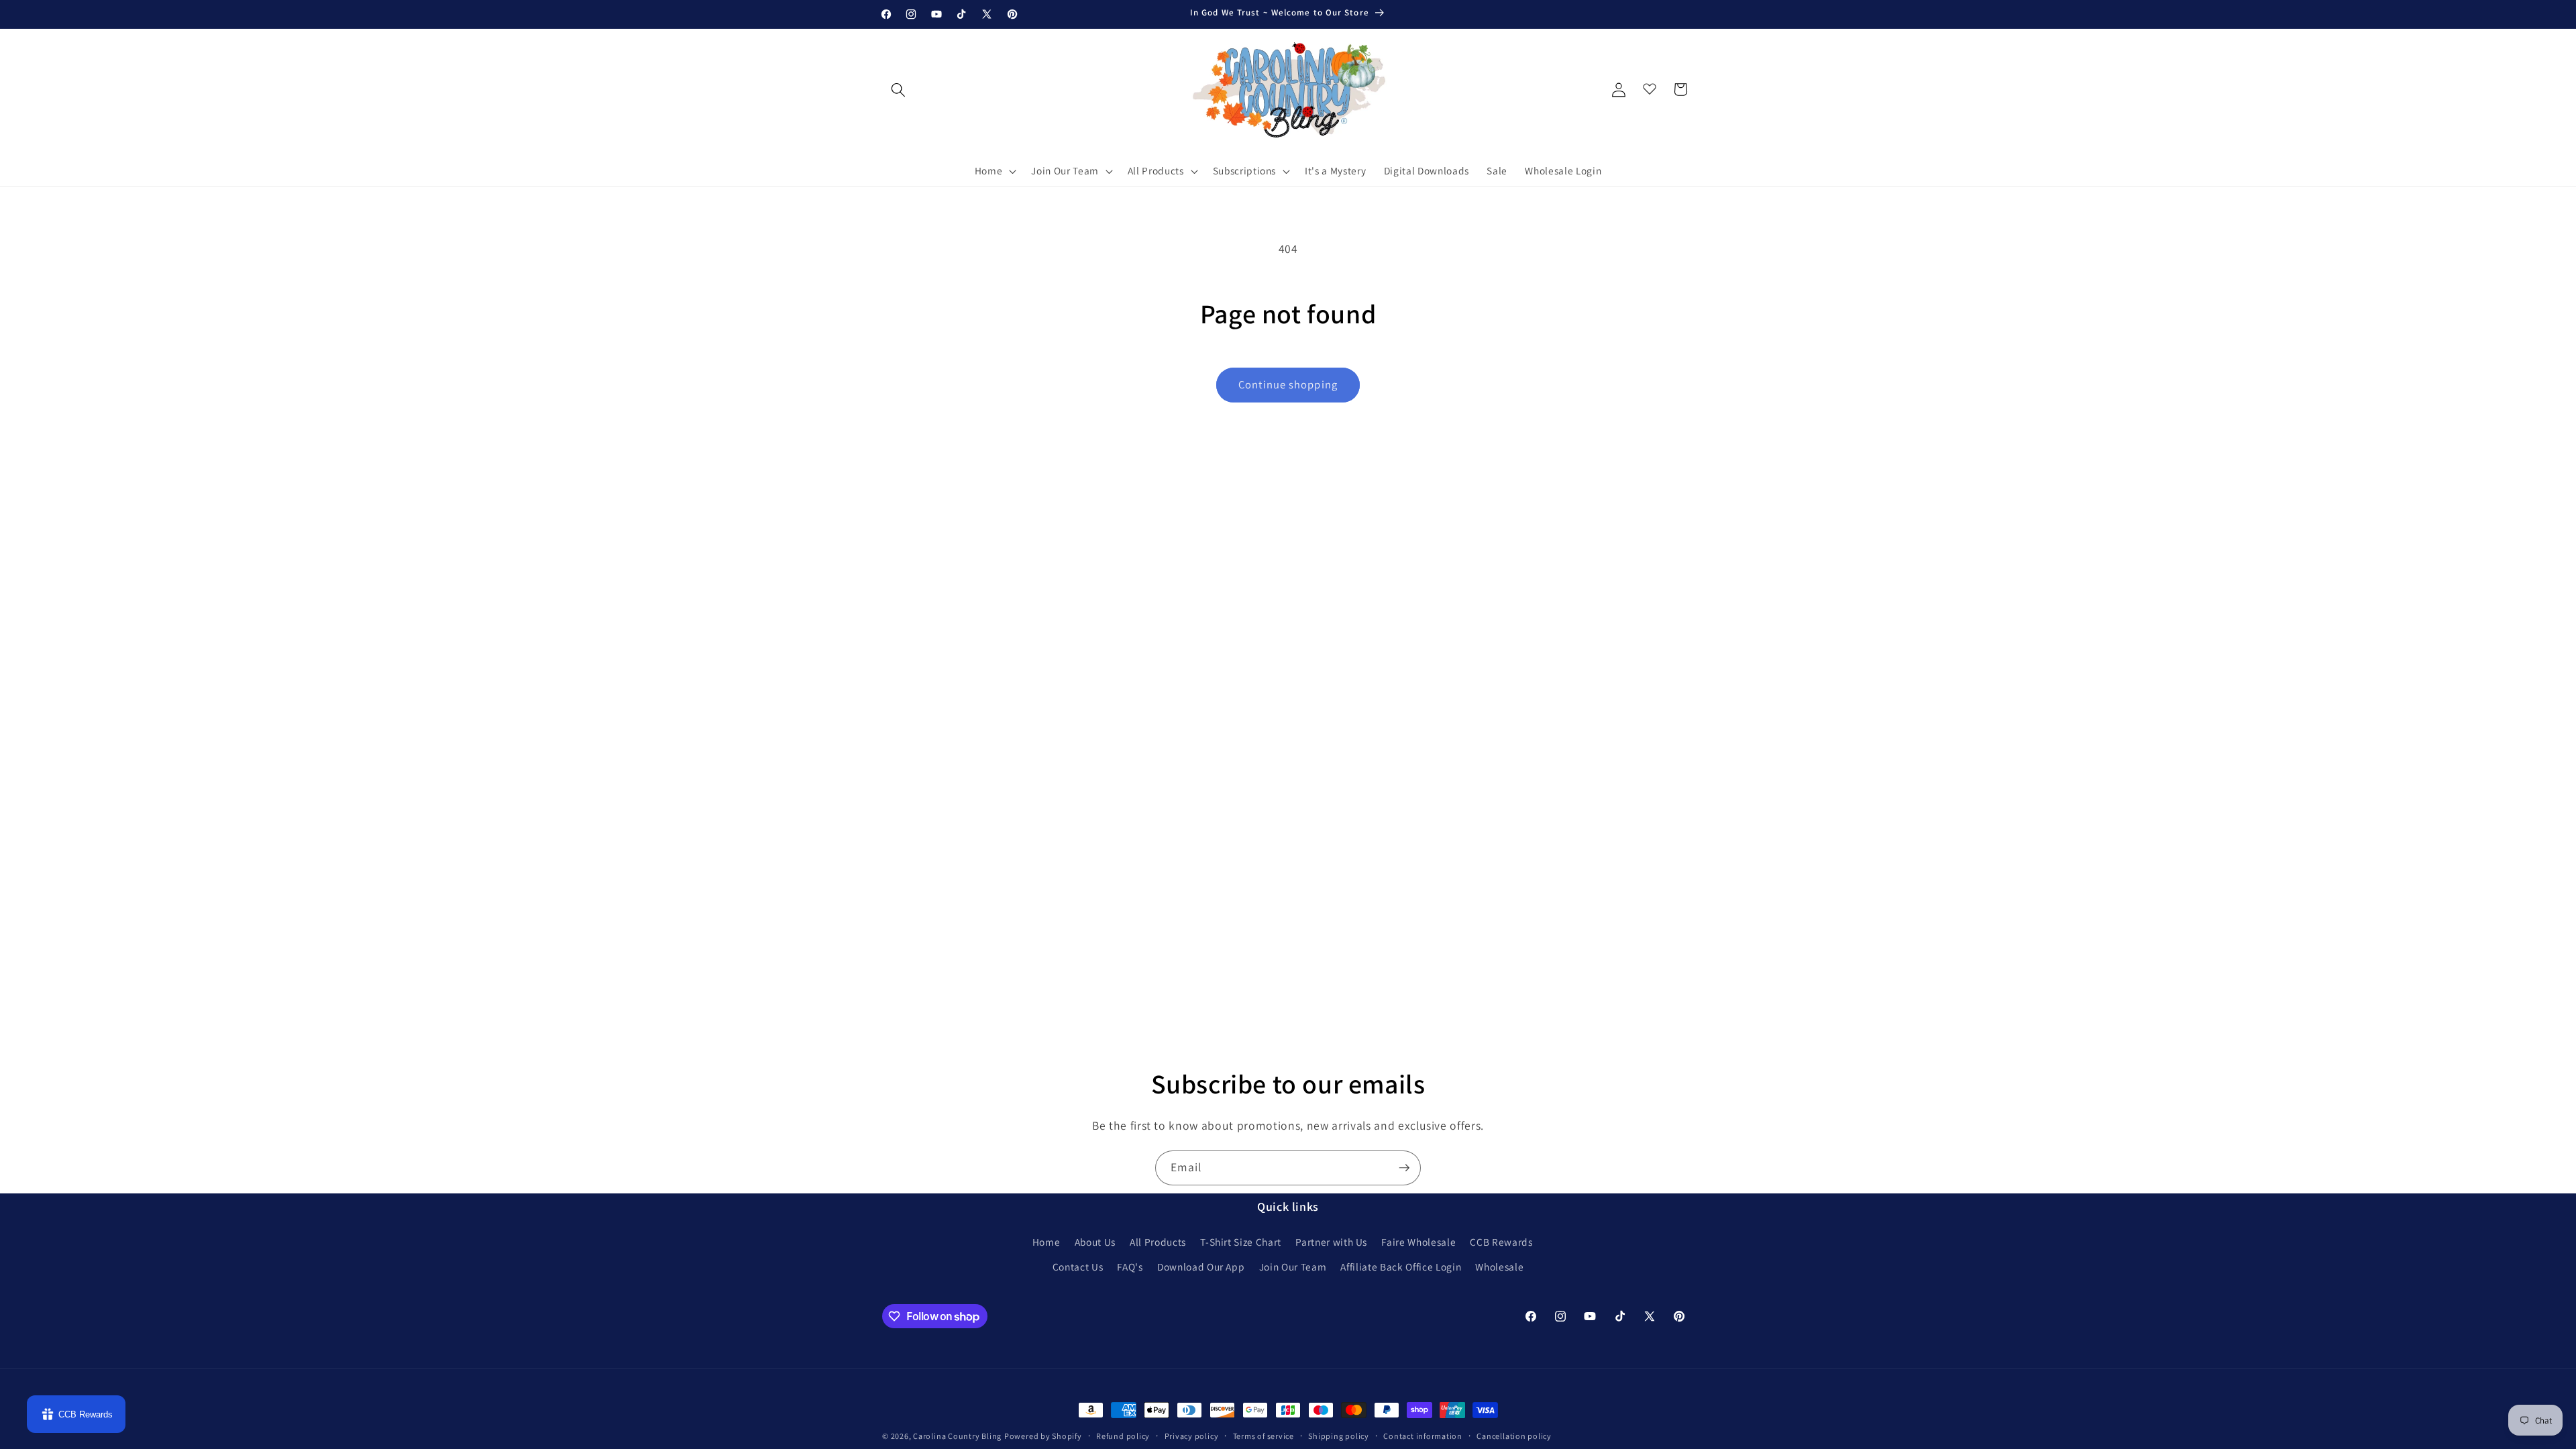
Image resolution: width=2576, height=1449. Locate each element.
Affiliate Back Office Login (1401, 1267)
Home (1046, 1242)
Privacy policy (1192, 1436)
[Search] (898, 89)
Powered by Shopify (1043, 1436)
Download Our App (1201, 1267)
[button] (995, 171)
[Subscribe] (1404, 1168)
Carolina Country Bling (957, 1436)
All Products (1158, 1242)
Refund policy (1123, 1436)
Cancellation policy (1514, 1436)
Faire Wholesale (1418, 1242)
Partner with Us (1331, 1242)
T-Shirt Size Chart (1241, 1242)
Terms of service (1264, 1436)
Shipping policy (1339, 1436)
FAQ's (1130, 1267)
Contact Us (1078, 1267)
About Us (1095, 1242)
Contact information (1423, 1436)
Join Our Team (1293, 1267)
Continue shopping (1288, 384)
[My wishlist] (1650, 86)
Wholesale (1499, 1267)
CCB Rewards (1501, 1242)
